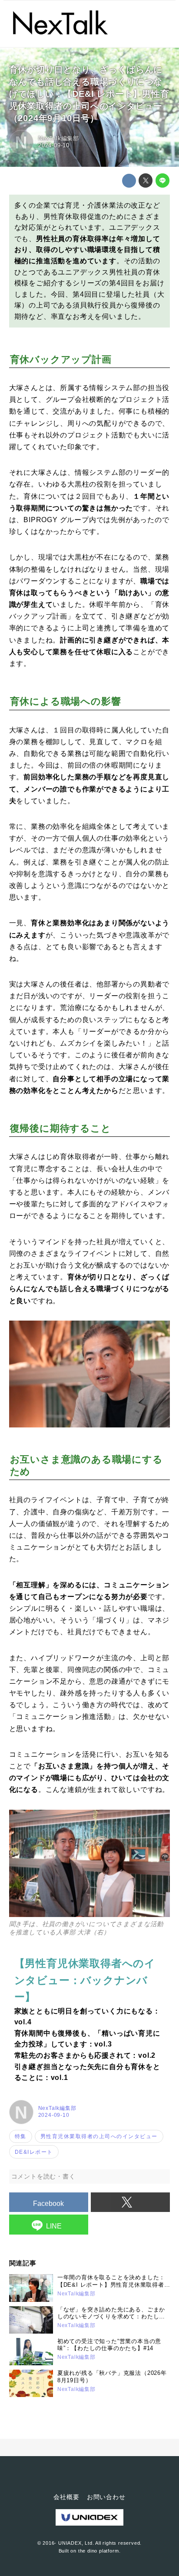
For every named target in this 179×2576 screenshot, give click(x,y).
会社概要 (66, 2497)
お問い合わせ (106, 2497)
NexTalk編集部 (59, 138)
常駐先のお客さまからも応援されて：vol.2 (85, 2055)
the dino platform (99, 2551)
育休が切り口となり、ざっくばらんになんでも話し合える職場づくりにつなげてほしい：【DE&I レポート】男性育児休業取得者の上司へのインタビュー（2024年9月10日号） (89, 94)
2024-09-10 (54, 145)
